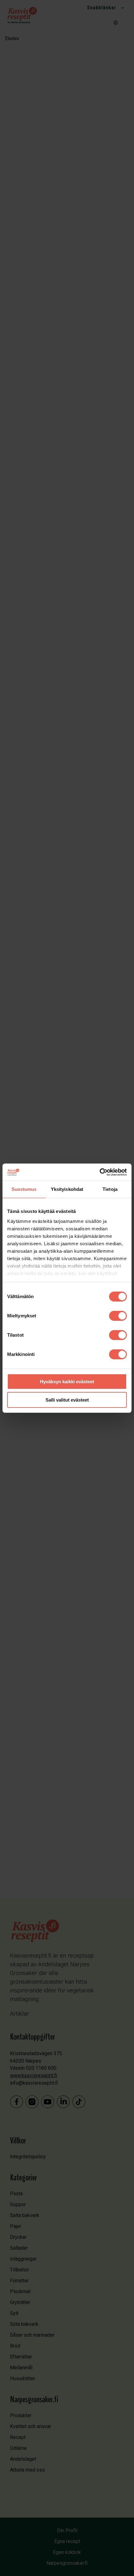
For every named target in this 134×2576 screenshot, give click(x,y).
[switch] (118, 1316)
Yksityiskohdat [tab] (67, 1189)
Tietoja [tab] (110, 1189)
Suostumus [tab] (24, 1189)
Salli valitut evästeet (67, 1400)
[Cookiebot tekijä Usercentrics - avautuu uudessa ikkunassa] (100, 1172)
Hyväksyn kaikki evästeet (67, 1382)
